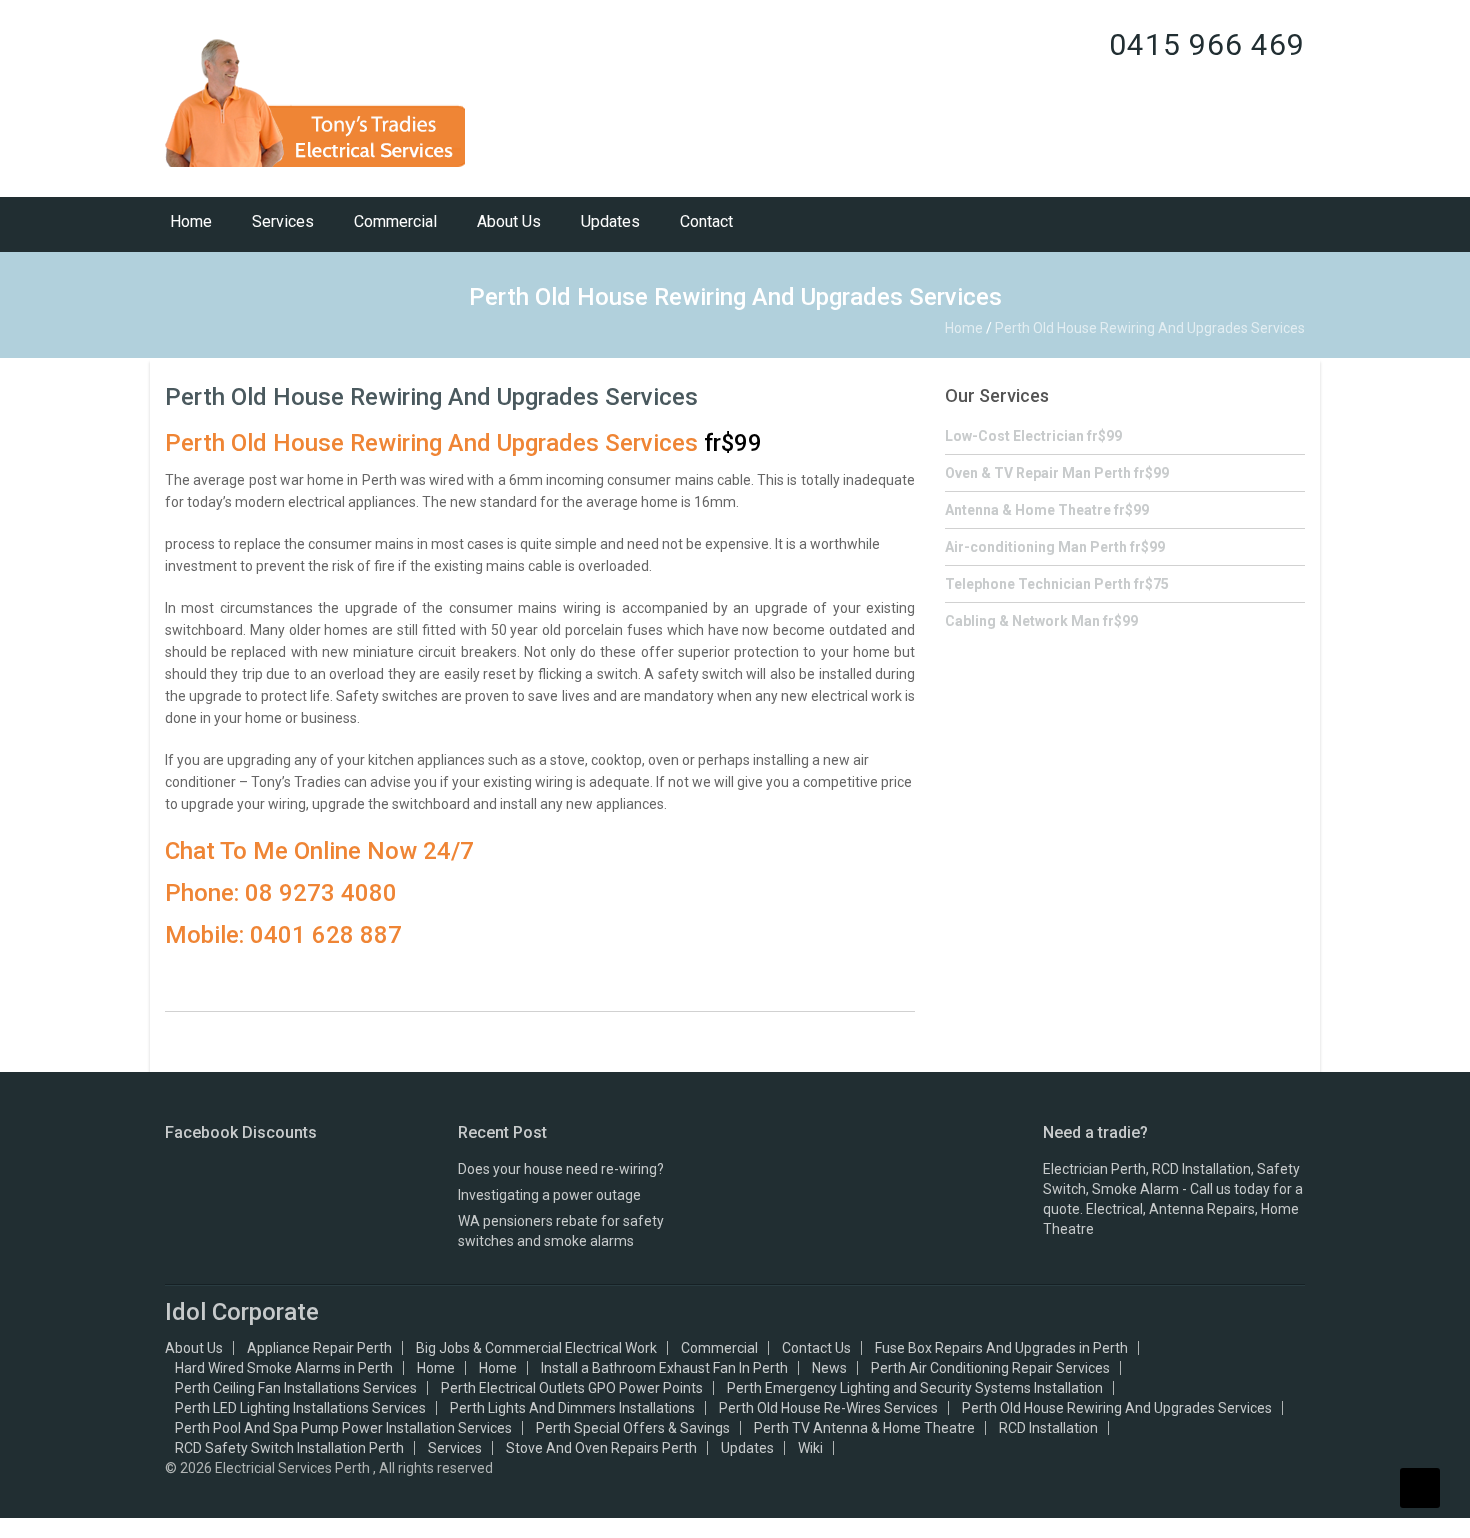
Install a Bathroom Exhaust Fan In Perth (664, 1368)
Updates (610, 221)
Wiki (810, 1448)
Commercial (395, 221)
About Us (509, 221)
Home (191, 221)
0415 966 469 (1207, 44)
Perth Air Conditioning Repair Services (990, 1368)
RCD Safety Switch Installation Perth (289, 1448)
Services (283, 221)
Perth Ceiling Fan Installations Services (296, 1388)
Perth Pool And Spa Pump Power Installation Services (343, 1428)
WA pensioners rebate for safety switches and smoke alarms (561, 1231)
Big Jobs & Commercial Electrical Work (536, 1348)
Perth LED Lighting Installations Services (300, 1408)
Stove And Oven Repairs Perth (601, 1448)
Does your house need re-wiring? (561, 1169)
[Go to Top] (1420, 1488)
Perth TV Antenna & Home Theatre (864, 1428)
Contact (706, 221)
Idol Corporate (242, 1312)
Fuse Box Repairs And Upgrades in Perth (1001, 1348)
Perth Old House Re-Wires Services (828, 1408)
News (829, 1368)
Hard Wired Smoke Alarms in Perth (284, 1368)
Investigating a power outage (549, 1195)
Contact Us (816, 1348)
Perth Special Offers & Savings (633, 1428)
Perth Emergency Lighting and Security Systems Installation (915, 1388)
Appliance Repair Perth (319, 1348)
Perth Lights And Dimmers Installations (572, 1408)
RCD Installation (1048, 1428)
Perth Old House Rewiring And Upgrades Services (431, 397)
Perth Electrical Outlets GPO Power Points (572, 1388)
